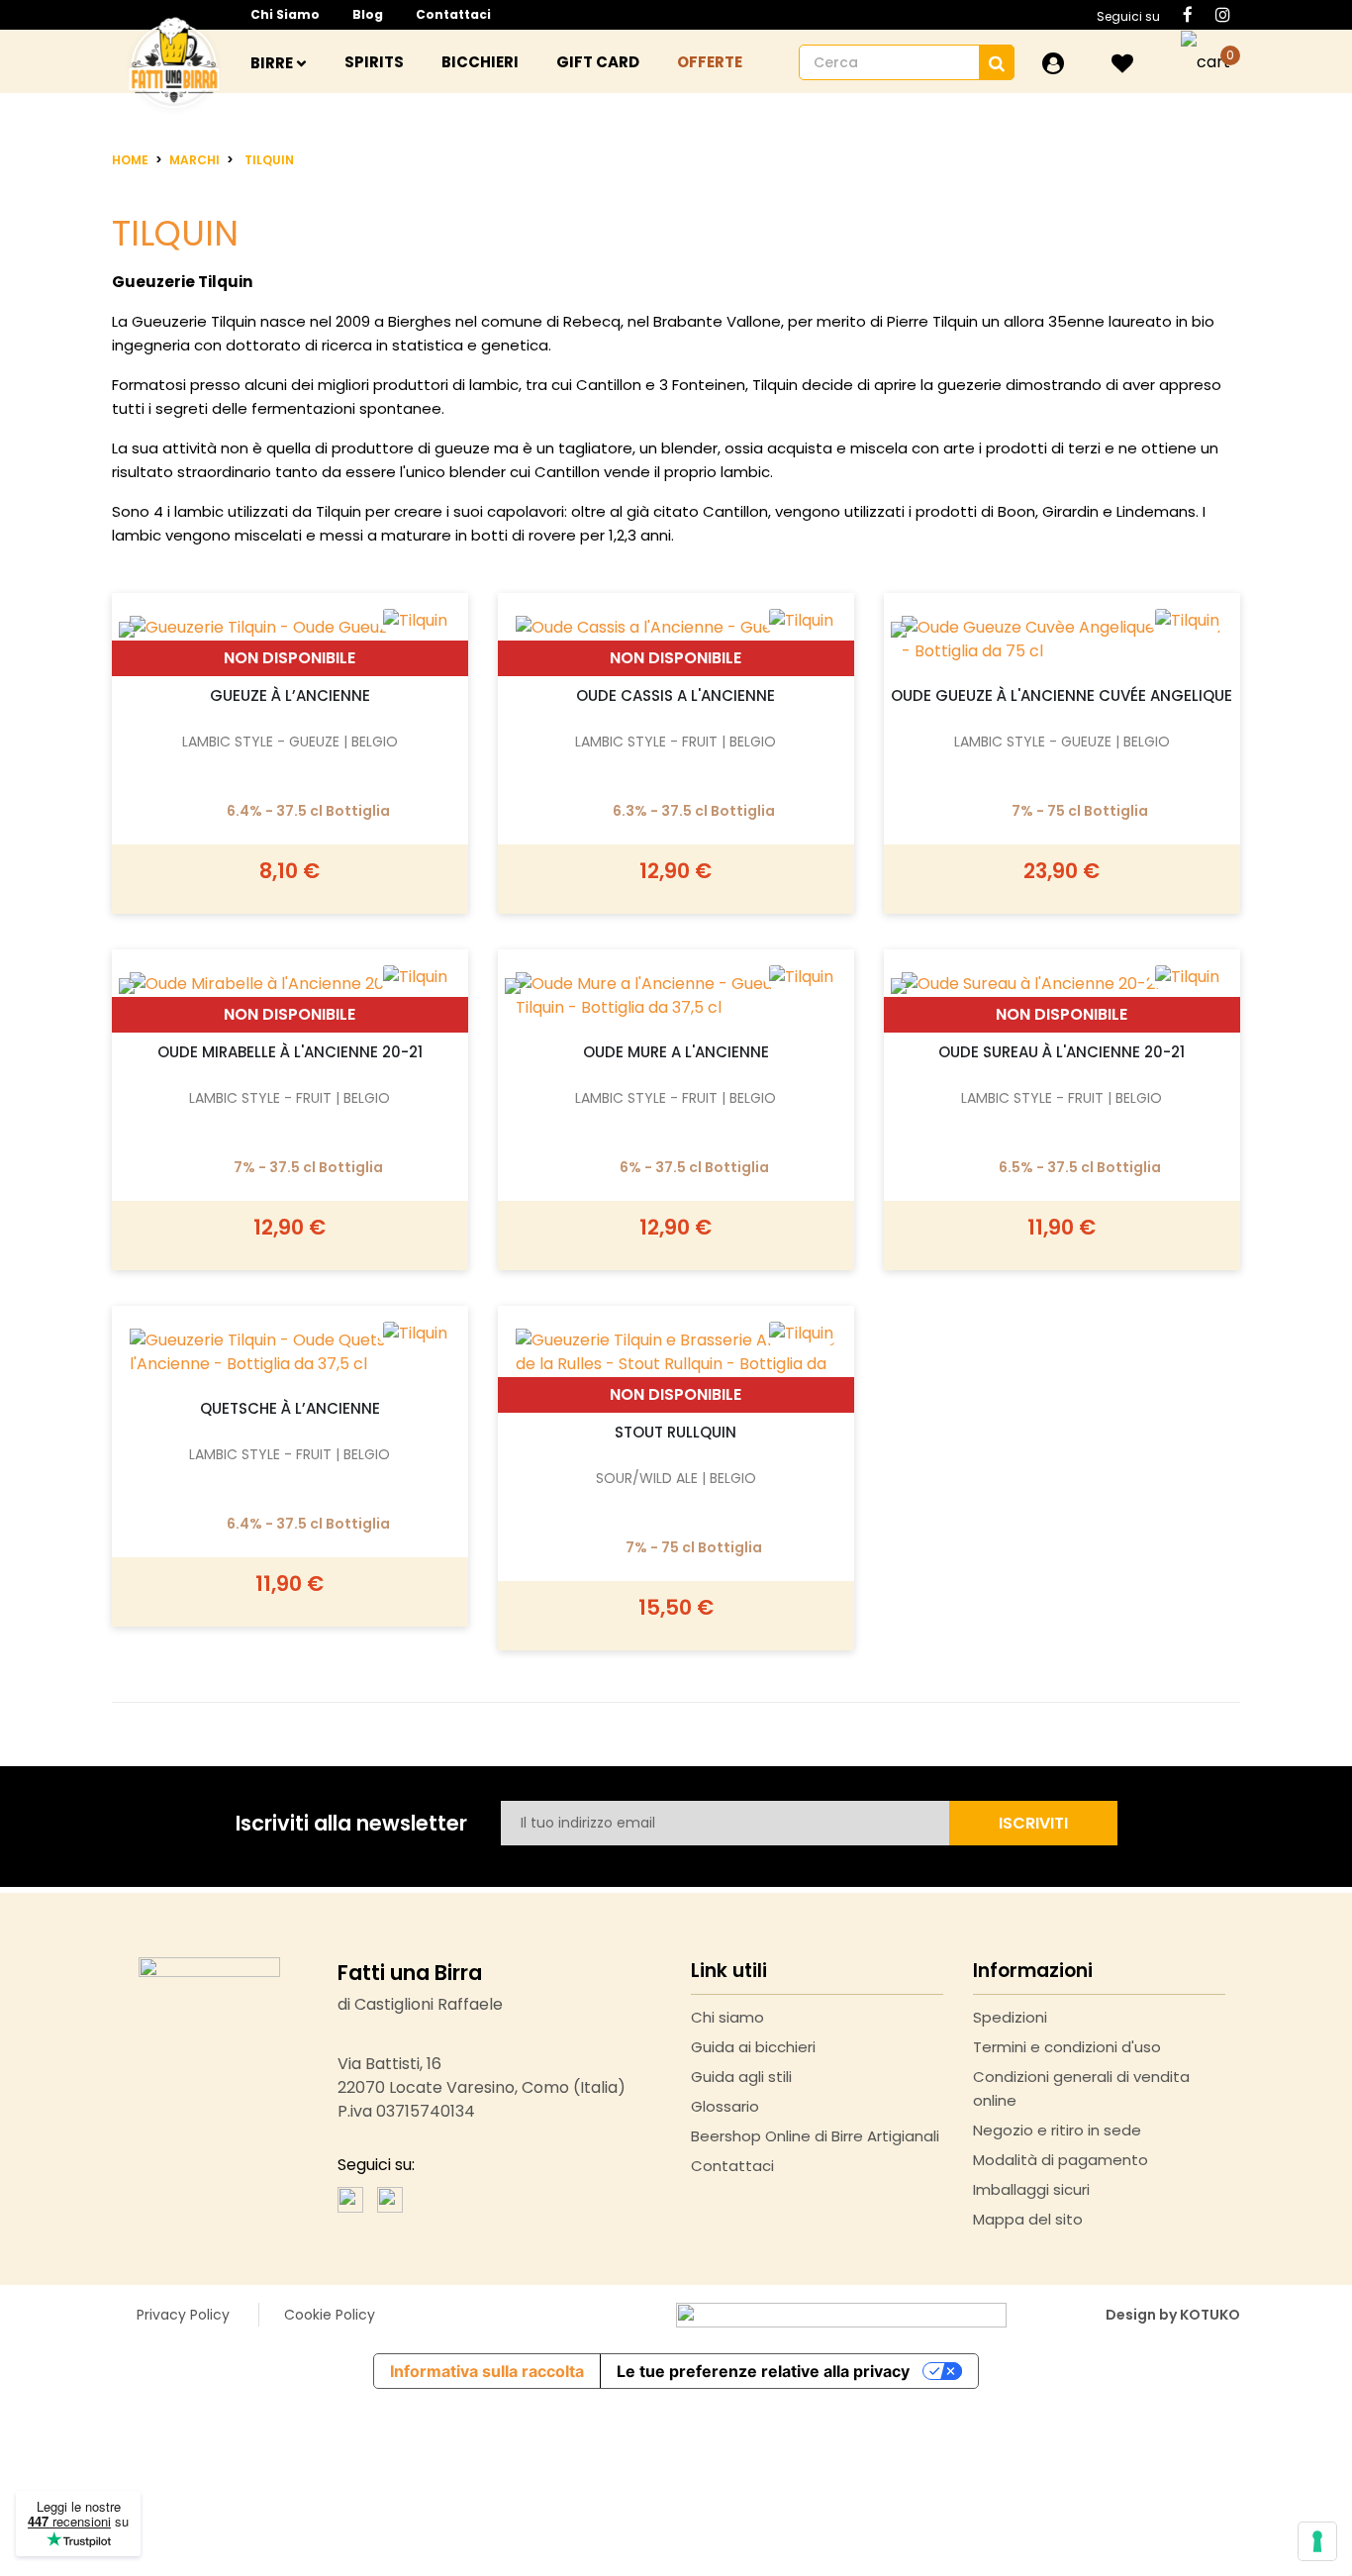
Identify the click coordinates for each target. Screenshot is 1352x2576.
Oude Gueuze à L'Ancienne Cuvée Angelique (1062, 695)
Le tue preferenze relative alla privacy (763, 2371)
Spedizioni (1010, 2017)
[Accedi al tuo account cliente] (1053, 63)
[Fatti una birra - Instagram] (390, 2199)
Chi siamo (285, 14)
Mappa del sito (1028, 2219)
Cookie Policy (330, 2315)
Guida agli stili (741, 2077)
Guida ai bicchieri (753, 2047)
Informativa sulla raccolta (487, 2371)
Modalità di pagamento (1061, 2160)
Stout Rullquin (676, 1432)
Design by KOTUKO (1173, 2315)
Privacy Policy (183, 2315)
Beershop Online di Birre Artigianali (815, 2136)
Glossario (725, 2106)
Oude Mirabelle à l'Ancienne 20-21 (290, 1052)
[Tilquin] (801, 1333)
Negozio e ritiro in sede (1057, 2130)
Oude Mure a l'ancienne (676, 1052)
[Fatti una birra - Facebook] (350, 2199)
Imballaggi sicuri (1031, 2189)
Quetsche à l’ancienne (290, 1408)
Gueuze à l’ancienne (290, 695)
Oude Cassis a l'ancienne (676, 695)
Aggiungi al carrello (290, 623)
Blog (368, 14)
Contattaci (453, 14)
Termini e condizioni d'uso (1067, 2047)
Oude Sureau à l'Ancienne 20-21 (1062, 1052)
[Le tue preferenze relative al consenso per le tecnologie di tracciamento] (1317, 2541)
